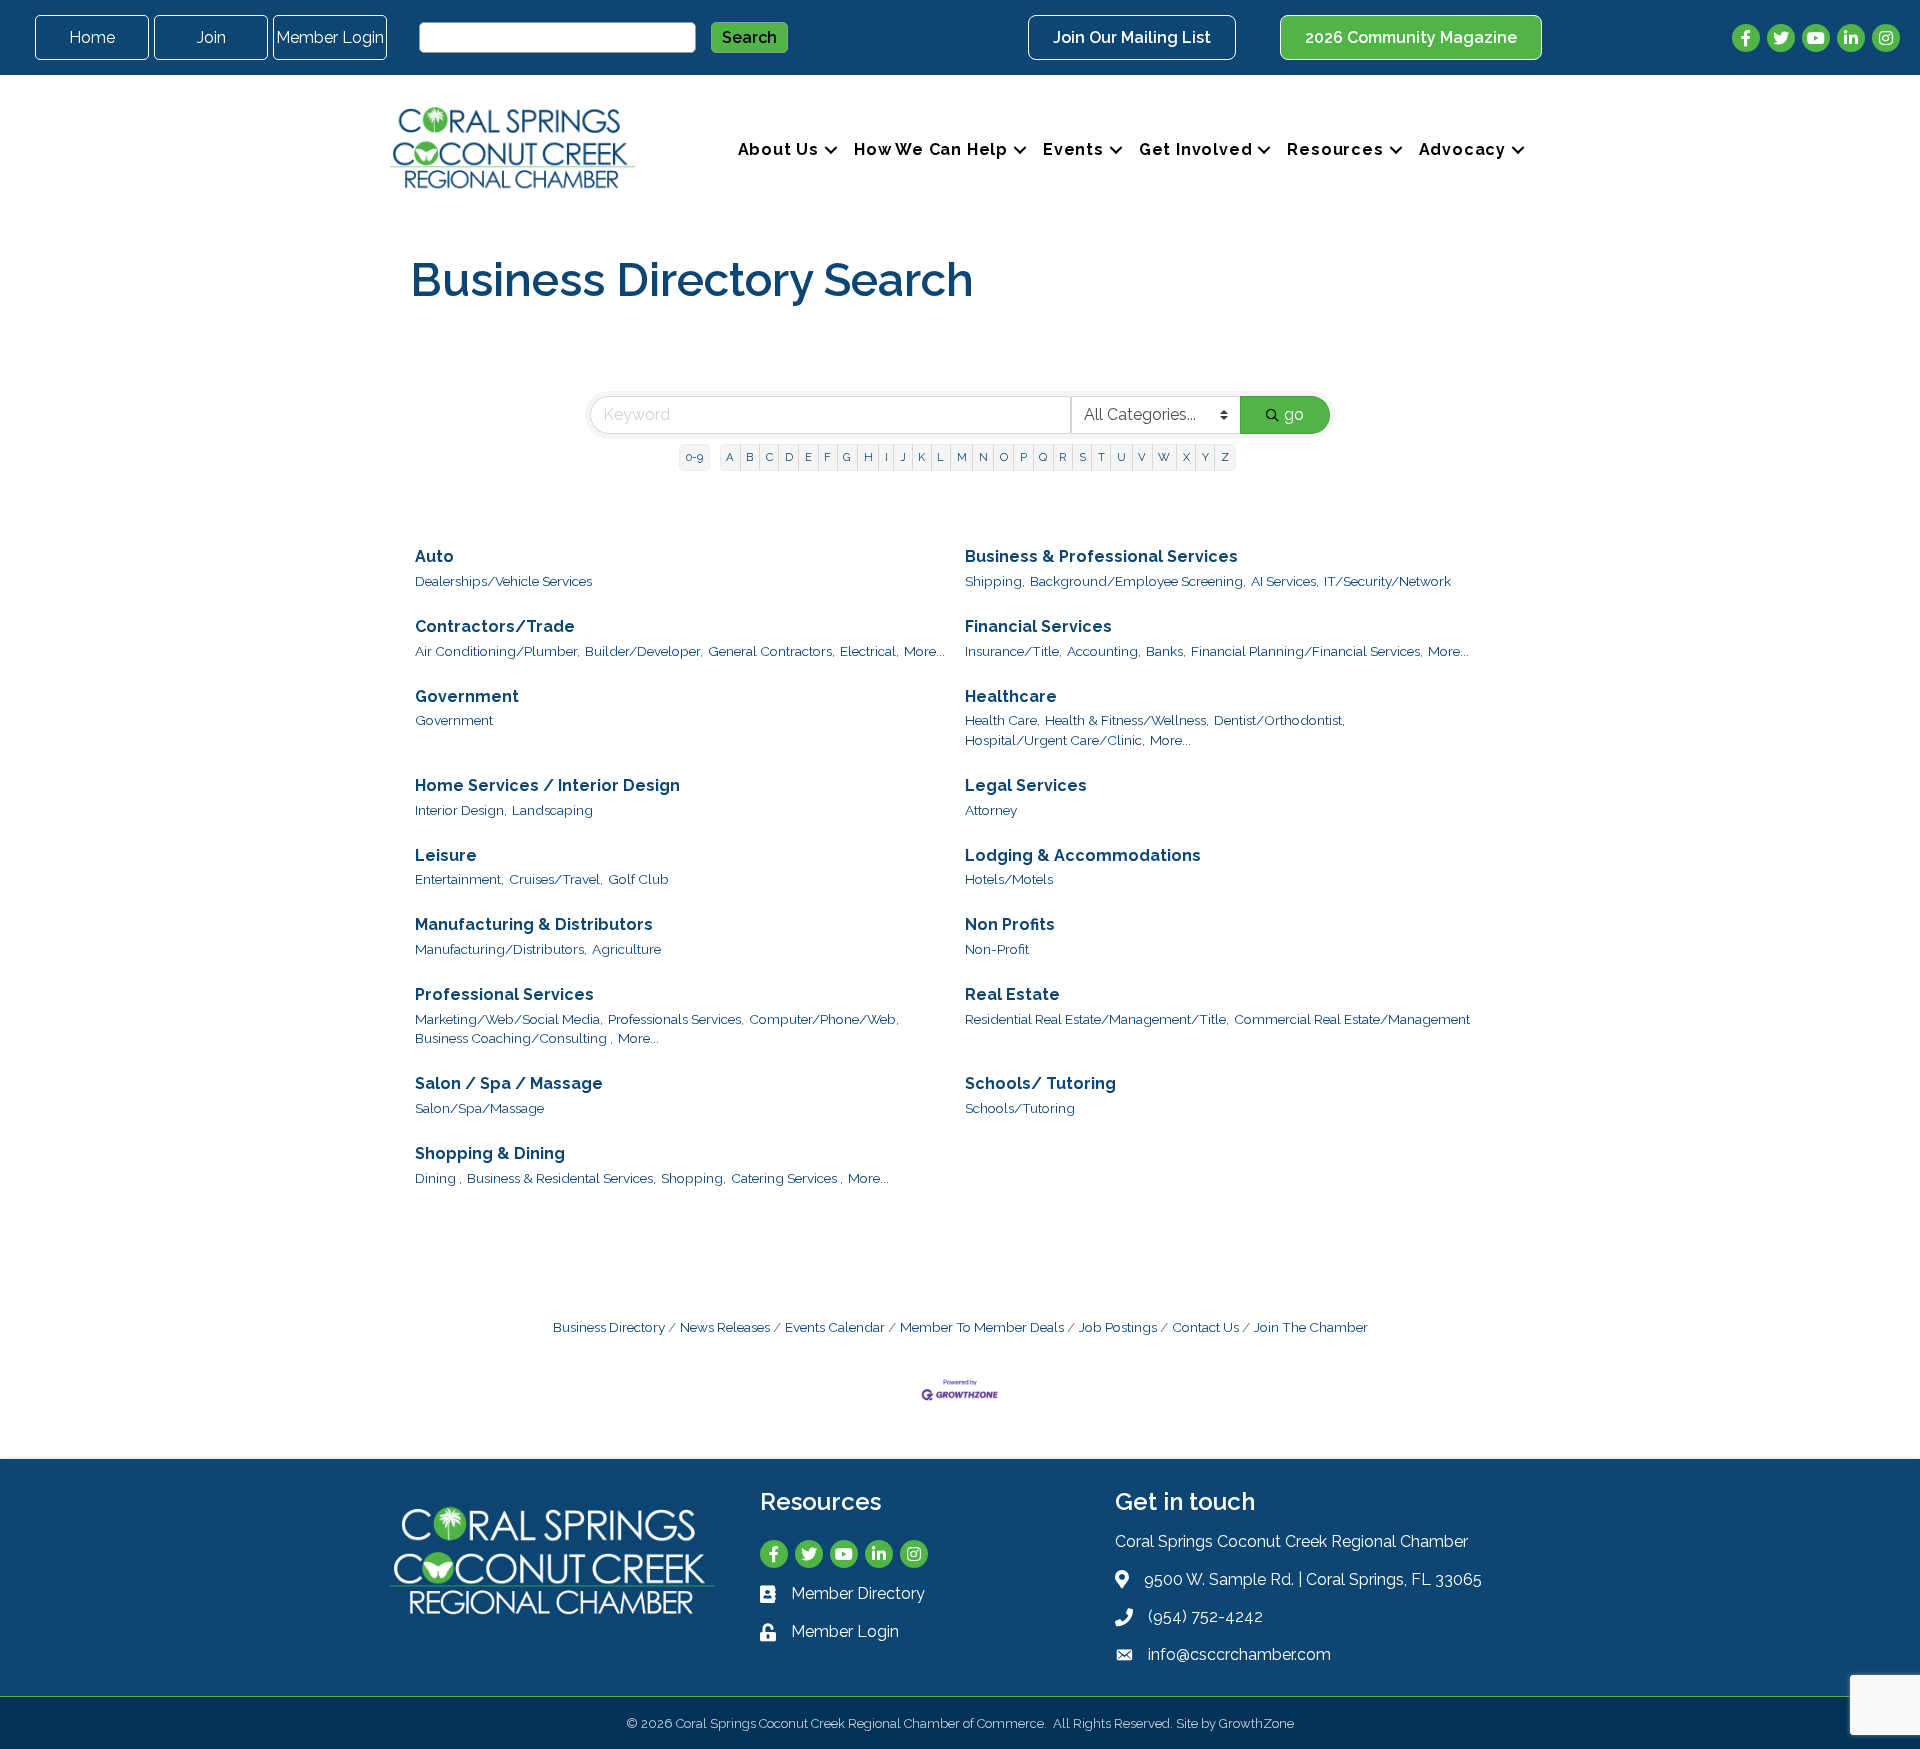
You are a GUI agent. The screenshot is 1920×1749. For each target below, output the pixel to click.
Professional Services (504, 994)
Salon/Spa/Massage (479, 1108)
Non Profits (1010, 924)
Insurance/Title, (1013, 651)
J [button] (903, 457)
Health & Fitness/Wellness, (1127, 720)
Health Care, (1002, 720)
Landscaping (552, 810)
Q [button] (1043, 457)
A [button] (730, 457)
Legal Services (1026, 785)
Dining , (438, 1178)
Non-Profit (997, 949)
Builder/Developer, (644, 651)
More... (924, 651)
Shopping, (693, 1178)
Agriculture (626, 949)
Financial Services (1038, 626)
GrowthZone (1256, 1723)
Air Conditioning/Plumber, (497, 651)
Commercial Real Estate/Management (1352, 1019)
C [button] (769, 457)
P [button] (1023, 457)
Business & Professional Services (1101, 556)
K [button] (921, 457)
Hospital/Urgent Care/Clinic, (1055, 740)
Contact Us (1205, 1327)
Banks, (1166, 651)
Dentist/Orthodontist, (1279, 720)
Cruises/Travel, (556, 879)
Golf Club (638, 879)
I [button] (886, 457)
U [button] (1121, 457)
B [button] (749, 457)
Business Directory (609, 1327)
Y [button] (1205, 457)
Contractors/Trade (495, 626)
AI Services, (1285, 581)
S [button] (1082, 457)
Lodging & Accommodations (1083, 855)
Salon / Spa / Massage (509, 1083)
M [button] (962, 457)
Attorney (991, 810)
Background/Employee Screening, (1138, 581)
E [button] (808, 457)
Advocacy (1462, 149)
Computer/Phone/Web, (824, 1019)
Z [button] (1225, 457)
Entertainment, (459, 879)
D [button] (789, 457)
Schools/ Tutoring (1040, 1083)
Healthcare (1011, 696)
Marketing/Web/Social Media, (509, 1019)
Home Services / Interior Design (547, 785)
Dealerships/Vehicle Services (503, 581)
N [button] (983, 457)
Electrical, (869, 651)
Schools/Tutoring (1020, 1108)
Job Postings (1118, 1327)
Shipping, (995, 581)
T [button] (1101, 457)
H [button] (868, 457)
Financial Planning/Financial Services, (1307, 651)
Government (467, 696)
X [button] (1186, 457)
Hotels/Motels (1009, 879)
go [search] (1294, 414)
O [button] (1004, 457)
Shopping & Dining (490, 1153)
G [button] (847, 457)
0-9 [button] (694, 457)
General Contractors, (771, 651)
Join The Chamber (1311, 1327)
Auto (434, 556)
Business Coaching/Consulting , (514, 1038)
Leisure (446, 855)
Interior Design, (461, 810)
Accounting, (1104, 651)
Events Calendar (835, 1327)
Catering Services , (787, 1178)
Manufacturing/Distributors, (501, 949)
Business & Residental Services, (561, 1178)
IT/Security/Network (1387, 581)
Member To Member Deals (982, 1327)
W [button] (1164, 457)
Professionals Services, (676, 1019)
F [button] (827, 457)
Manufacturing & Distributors (534, 924)
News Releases (725, 1327)
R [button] (1062, 457)
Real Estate (1012, 994)
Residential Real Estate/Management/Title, (1097, 1019)
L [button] (940, 457)
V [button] (1142, 457)
